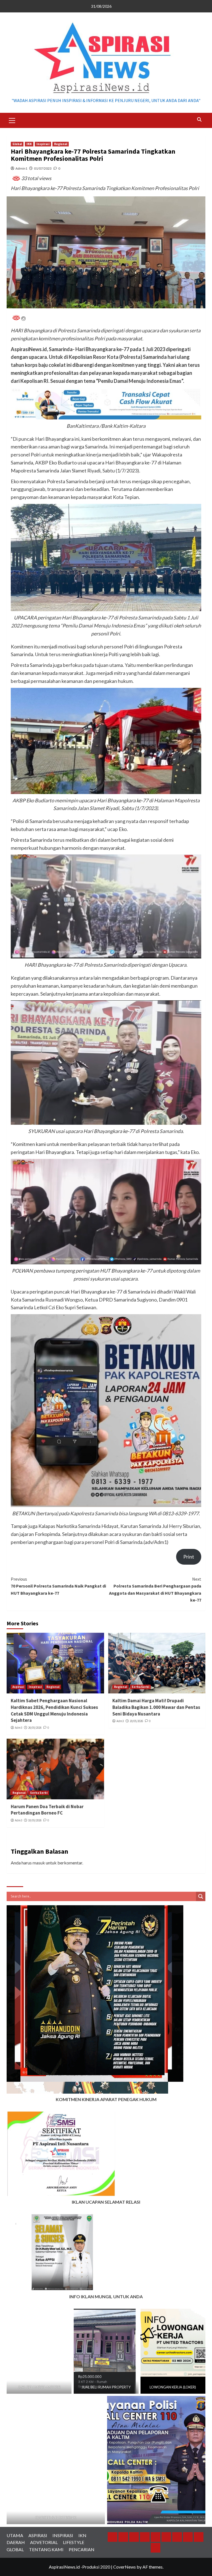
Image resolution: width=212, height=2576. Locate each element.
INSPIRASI (63, 2535)
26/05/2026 (35, 1728)
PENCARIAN (82, 2549)
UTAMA (15, 2535)
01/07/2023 (43, 168)
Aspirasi (18, 1687)
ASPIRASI (38, 2535)
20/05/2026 (136, 1721)
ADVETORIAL (44, 2542)
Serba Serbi (140, 1687)
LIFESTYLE (74, 2542)
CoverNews (124, 2567)
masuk (39, 1863)
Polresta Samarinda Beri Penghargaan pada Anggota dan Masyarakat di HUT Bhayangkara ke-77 (155, 1590)
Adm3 (18, 1728)
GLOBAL (15, 2549)
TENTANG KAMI (46, 2549)
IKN (29, 144)
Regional (61, 144)
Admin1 (21, 168)
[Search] (199, 120)
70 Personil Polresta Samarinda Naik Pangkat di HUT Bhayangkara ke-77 (58, 1586)
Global (17, 144)
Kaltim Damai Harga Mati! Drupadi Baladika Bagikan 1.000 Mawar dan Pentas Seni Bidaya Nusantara (156, 1707)
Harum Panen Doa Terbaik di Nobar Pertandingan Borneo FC (47, 1810)
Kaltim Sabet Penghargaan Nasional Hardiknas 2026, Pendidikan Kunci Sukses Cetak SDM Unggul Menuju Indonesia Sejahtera (54, 1710)
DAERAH (16, 2542)
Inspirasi (43, 144)
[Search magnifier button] (201, 1896)
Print (189, 1557)
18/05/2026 (35, 1820)
